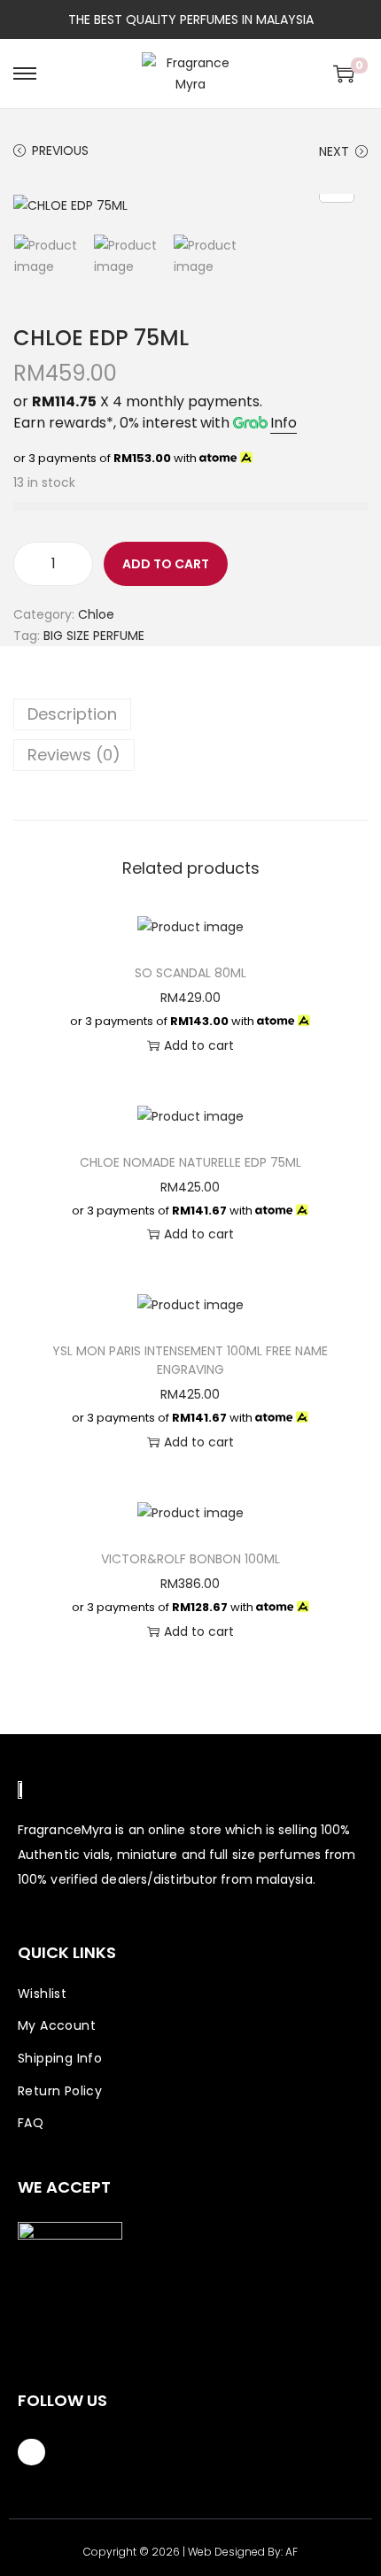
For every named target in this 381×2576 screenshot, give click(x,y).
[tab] (190, 714)
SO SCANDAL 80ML (190, 973)
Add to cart (166, 564)
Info (284, 423)
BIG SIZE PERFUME (94, 636)
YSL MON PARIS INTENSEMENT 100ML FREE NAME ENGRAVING (190, 1360)
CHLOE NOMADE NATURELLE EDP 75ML (190, 1162)
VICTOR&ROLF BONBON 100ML (190, 1559)
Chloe (96, 614)
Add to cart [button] (199, 1045)
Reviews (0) (74, 755)
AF (292, 2552)
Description (72, 714)
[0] (344, 73)
